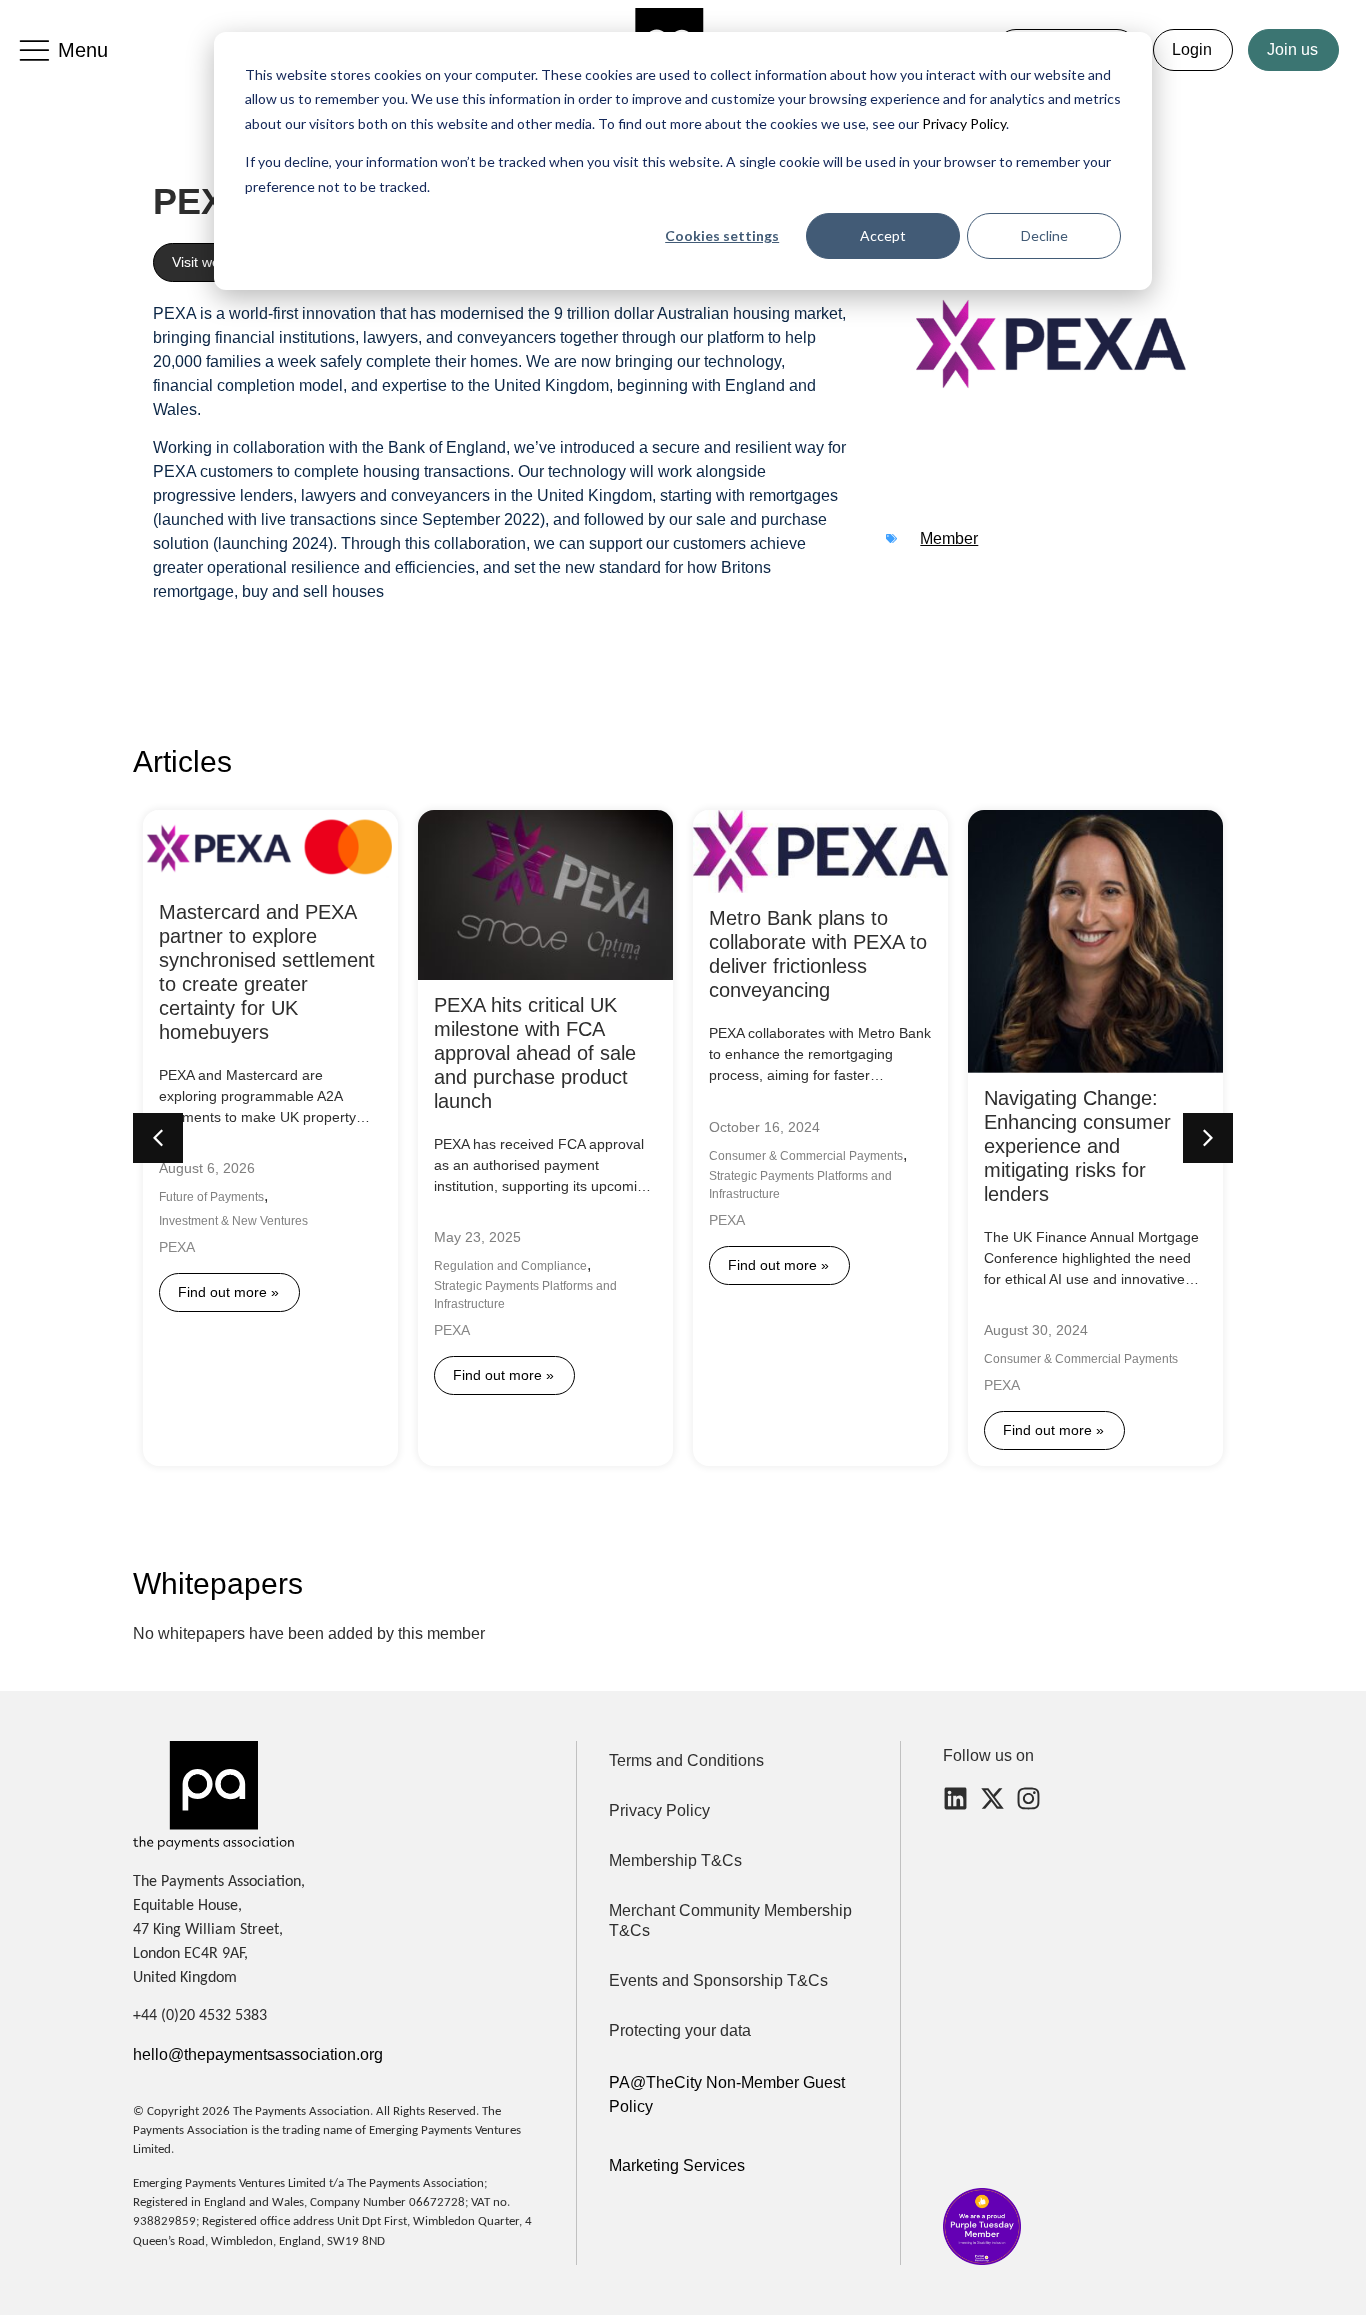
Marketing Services (677, 2165)
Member (949, 538)
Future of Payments (211, 1197)
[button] (1208, 1138)
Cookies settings (722, 235)
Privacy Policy (962, 123)
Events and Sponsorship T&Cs (718, 1980)
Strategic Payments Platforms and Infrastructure (525, 1295)
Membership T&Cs (675, 1860)
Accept (883, 235)
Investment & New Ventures (233, 1221)
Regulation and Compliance (510, 1266)
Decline (1044, 235)
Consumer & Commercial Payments (806, 1156)
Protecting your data (680, 2030)
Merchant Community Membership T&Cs (730, 1920)
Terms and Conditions (686, 1760)
